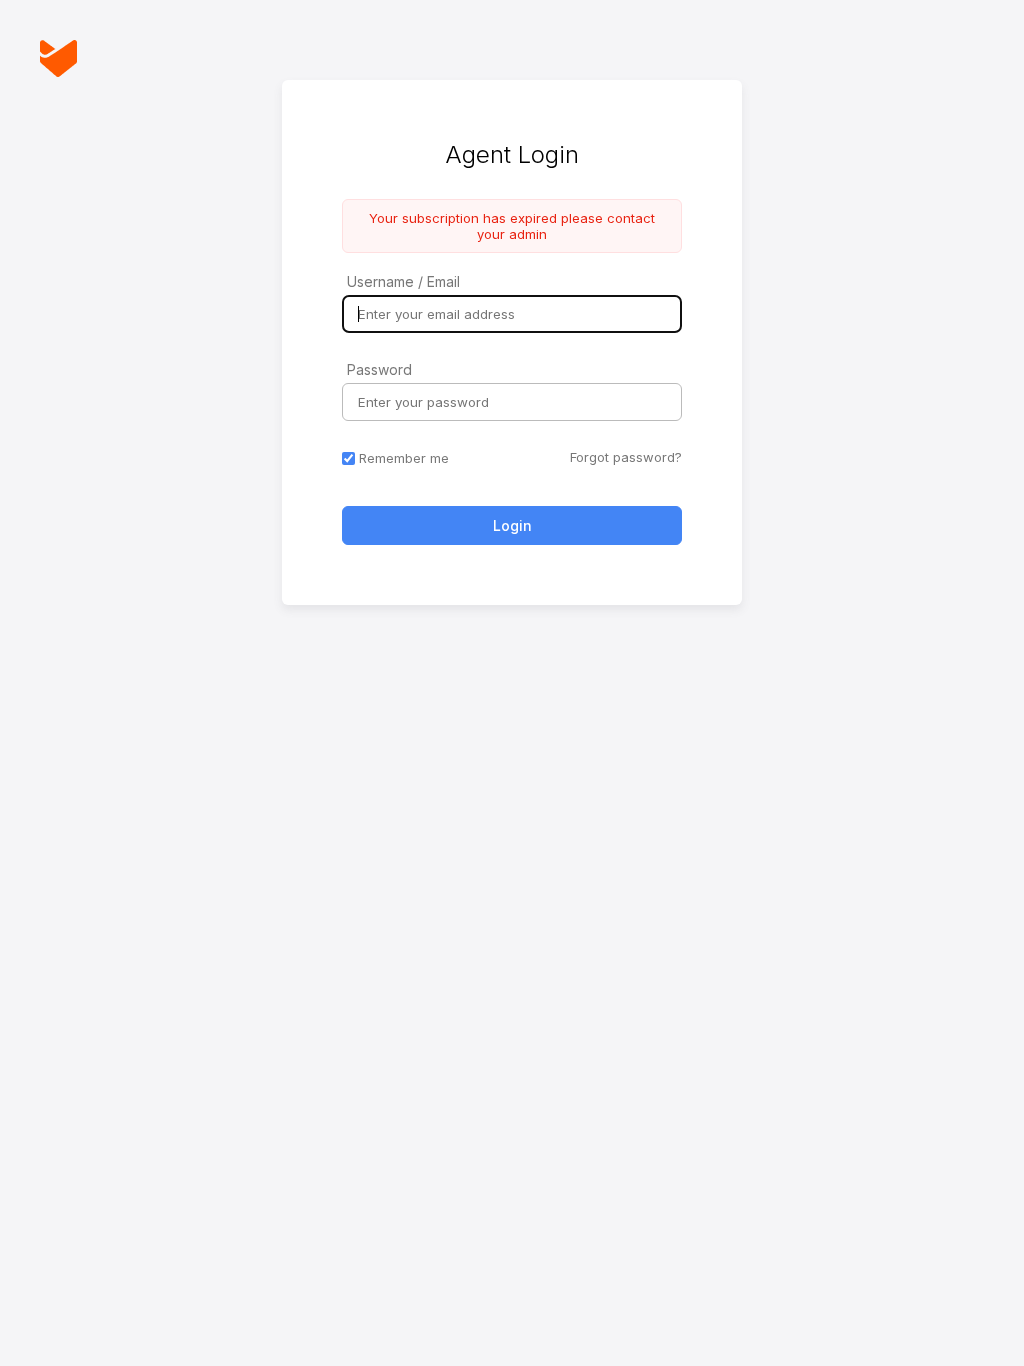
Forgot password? (626, 457)
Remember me (404, 458)
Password (379, 369)
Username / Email (403, 281)
